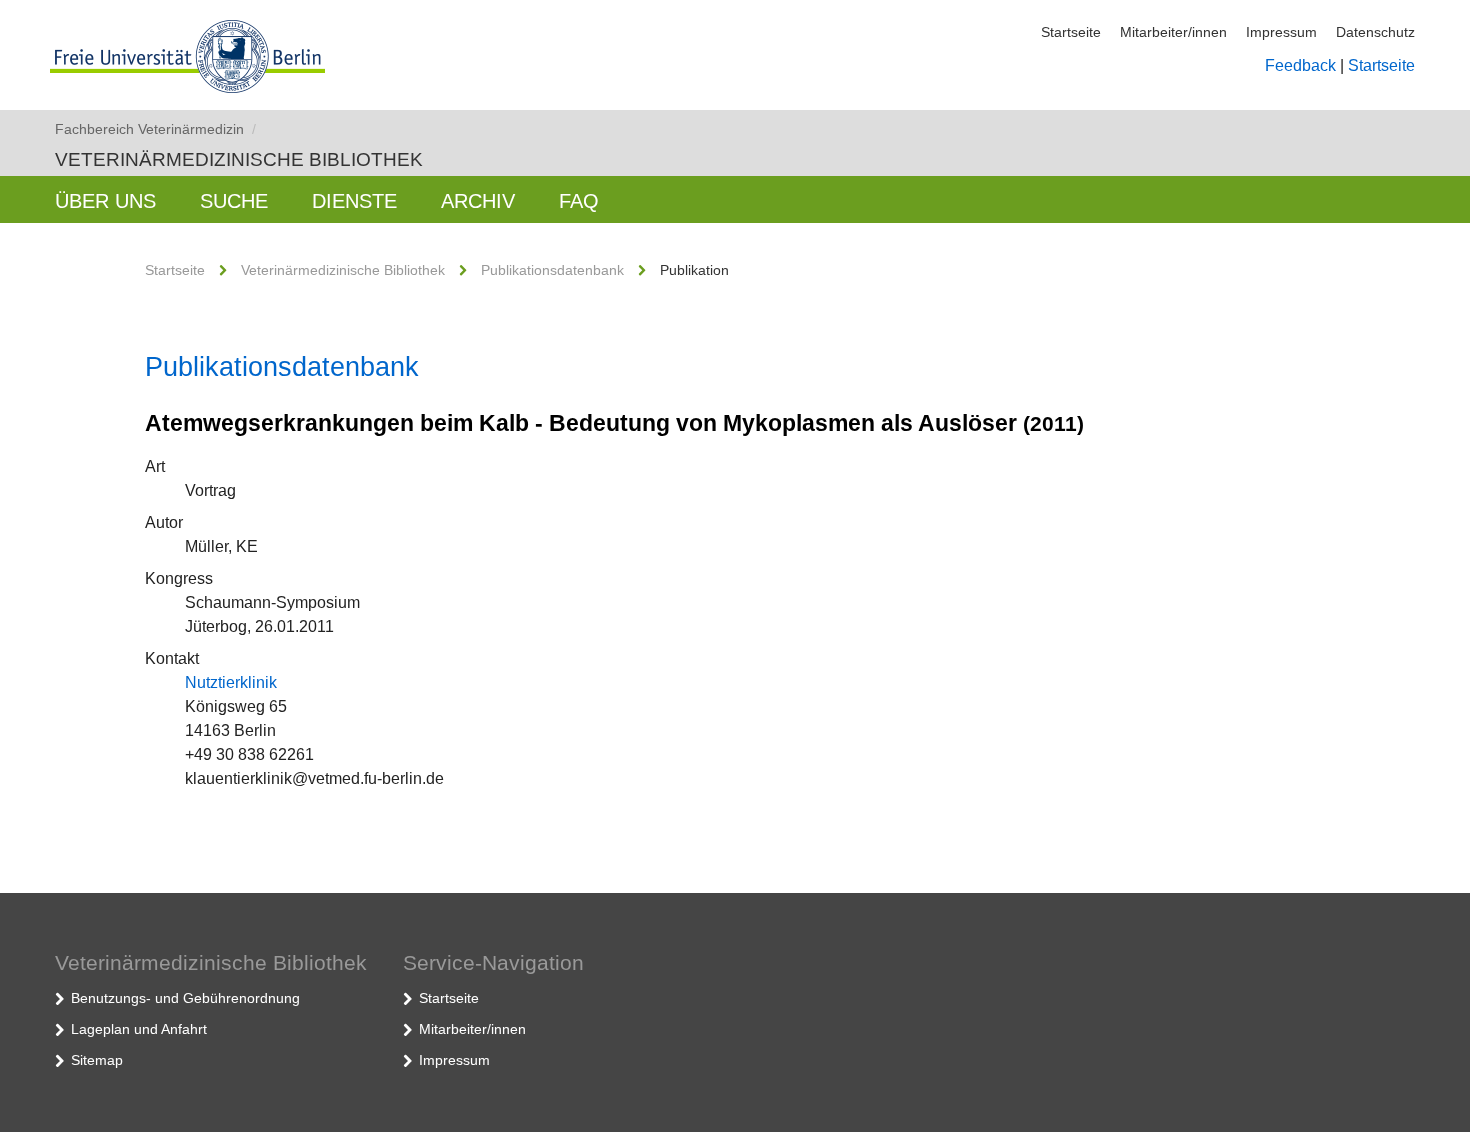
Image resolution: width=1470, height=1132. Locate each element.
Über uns (105, 201)
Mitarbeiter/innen (1173, 32)
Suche (234, 201)
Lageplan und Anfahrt (139, 1029)
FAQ (579, 201)
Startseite (1071, 32)
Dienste (354, 201)
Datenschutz (1375, 32)
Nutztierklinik (231, 682)
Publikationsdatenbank (552, 270)
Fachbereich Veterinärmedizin (155, 129)
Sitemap (97, 1060)
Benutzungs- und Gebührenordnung (185, 998)
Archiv (478, 201)
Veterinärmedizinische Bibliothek (239, 159)
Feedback (1300, 65)
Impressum (1281, 32)
